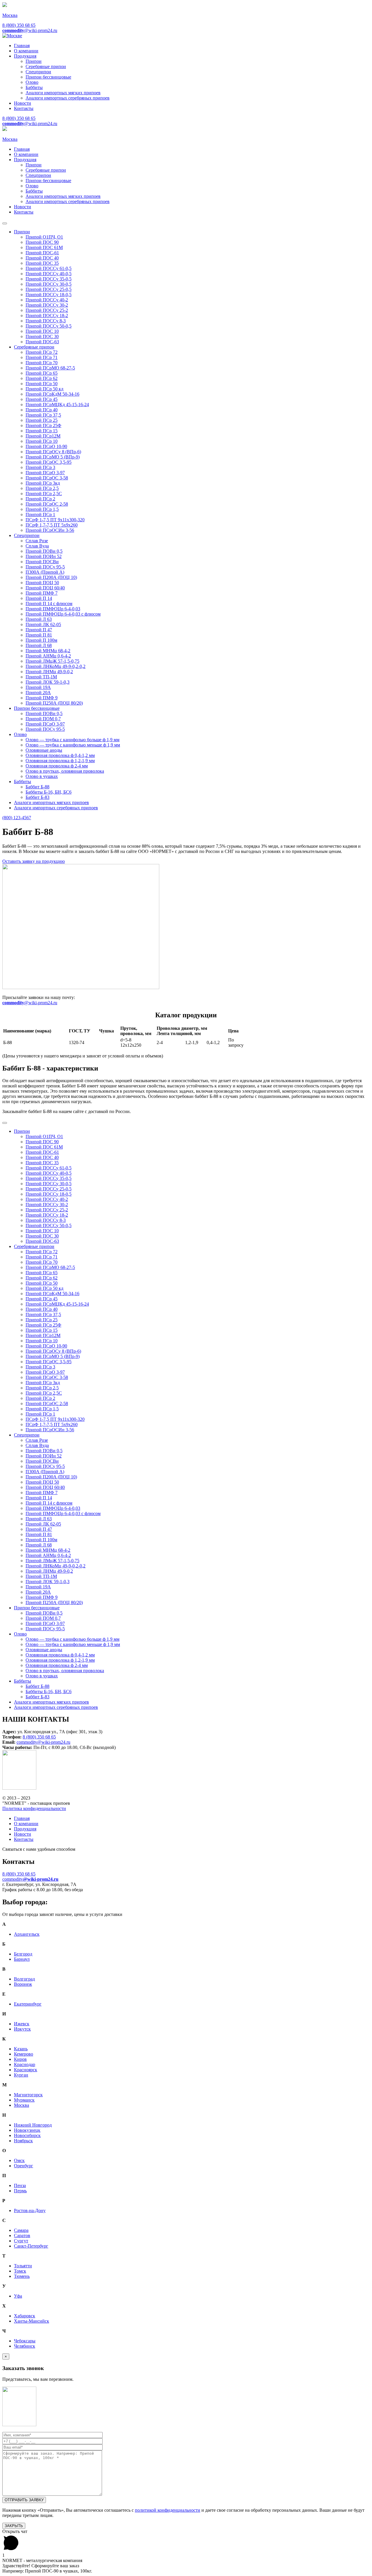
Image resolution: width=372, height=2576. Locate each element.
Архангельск (27, 1934)
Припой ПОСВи (42, 562)
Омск (19, 2160)
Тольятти (23, 2266)
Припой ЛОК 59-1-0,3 (48, 682)
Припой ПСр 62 (42, 378)
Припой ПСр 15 (42, 431)
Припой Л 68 (39, 645)
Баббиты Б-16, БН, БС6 (49, 792)
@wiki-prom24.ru (30, 30)
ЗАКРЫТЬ (14, 2526)
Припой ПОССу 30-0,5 (49, 284)
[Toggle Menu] (5, 223)
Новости (23, 103)
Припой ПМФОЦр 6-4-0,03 (53, 609)
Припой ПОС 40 (42, 258)
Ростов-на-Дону (30, 2210)
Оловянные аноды (44, 750)
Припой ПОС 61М (44, 247)
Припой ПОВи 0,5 (44, 551)
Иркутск (22, 2029)
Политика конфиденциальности (34, 1808)
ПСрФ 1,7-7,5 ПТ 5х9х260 (52, 525)
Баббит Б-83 (37, 797)
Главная (22, 46)
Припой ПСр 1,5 (42, 509)
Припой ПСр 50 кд (44, 389)
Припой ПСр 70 (42, 363)
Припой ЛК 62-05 (43, 624)
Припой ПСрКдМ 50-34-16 (52, 394)
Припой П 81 (39, 635)
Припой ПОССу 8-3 (46, 321)
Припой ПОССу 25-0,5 (49, 289)
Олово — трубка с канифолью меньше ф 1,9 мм (73, 745)
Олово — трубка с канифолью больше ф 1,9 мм (73, 740)
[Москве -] (12, 36)
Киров (20, 2059)
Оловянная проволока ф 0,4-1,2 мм (60, 755)
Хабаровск (25, 2316)
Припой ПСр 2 (40, 499)
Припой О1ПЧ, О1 (44, 237)
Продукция (25, 56)
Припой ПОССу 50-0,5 (49, 326)
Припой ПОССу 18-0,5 (49, 295)
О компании (26, 51)
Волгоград (24, 1979)
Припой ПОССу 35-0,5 (49, 279)
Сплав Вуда (37, 546)
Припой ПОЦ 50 (42, 583)
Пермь (20, 2191)
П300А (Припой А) (45, 572)
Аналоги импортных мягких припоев (63, 93)
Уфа (18, 2296)
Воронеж (23, 1984)
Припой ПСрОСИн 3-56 (50, 530)
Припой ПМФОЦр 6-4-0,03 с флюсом (63, 614)
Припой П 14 (39, 598)
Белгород (23, 1954)
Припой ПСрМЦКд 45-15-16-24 (57, 405)
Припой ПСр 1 (40, 514)
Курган (21, 2075)
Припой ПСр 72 (42, 352)
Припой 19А (38, 687)
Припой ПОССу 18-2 (47, 315)
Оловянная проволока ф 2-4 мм (57, 766)
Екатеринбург (28, 2004)
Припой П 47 (39, 630)
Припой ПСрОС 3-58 (47, 478)
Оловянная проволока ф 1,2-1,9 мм (60, 761)
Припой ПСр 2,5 (42, 488)
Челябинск (25, 2346)
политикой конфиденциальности (168, 2510)
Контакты (24, 108)
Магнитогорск (28, 2095)
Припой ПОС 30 (42, 336)
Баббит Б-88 (37, 787)
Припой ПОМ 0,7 (43, 719)
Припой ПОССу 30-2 (47, 305)
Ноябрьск (23, 2141)
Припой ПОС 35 (42, 263)
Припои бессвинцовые (48, 77)
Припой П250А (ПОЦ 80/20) (54, 703)
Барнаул (22, 1959)
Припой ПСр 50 (42, 384)
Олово (32, 82)
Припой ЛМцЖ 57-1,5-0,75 (52, 661)
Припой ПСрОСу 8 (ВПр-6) (53, 452)
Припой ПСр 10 (42, 441)
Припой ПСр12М (43, 436)
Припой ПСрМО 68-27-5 (50, 368)
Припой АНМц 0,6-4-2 (48, 656)
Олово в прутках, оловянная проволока (65, 771)
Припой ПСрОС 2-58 (47, 504)
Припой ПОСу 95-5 (45, 567)
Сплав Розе (37, 541)
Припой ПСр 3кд (43, 483)
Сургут (21, 2241)
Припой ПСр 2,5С (44, 494)
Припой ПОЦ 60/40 (45, 588)
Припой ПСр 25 (42, 420)
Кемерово (24, 2054)
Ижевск (22, 2024)
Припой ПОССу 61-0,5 (49, 268)
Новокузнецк (27, 2130)
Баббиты (34, 87)
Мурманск (24, 2100)
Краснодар (25, 2064)
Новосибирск (27, 2135)
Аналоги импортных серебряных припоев (68, 98)
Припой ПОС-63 (42, 342)
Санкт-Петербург (31, 2246)
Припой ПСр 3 (40, 467)
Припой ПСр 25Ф (43, 425)
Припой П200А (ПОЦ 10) (51, 577)
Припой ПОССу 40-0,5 (49, 274)
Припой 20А (38, 693)
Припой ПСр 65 (42, 373)
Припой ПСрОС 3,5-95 (49, 462)
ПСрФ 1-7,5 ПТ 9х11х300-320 (55, 520)
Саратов (22, 2235)
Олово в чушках (42, 776)
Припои (34, 61)
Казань (21, 2049)
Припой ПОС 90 (42, 242)
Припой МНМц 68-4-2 (48, 651)
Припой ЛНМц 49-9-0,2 (49, 672)
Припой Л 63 (39, 619)
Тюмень (22, 2276)
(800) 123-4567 (17, 818)
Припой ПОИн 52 (44, 556)
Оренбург (24, 2166)
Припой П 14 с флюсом (49, 603)
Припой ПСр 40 (42, 410)
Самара (21, 2230)
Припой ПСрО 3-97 (45, 473)
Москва (22, 2105)
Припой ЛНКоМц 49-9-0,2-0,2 (56, 666)
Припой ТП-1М (41, 677)
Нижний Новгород (33, 2125)
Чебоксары (25, 2341)
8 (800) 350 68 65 (19, 25)
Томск (20, 2271)
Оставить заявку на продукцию (34, 861)
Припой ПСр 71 (42, 357)
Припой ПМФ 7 (42, 593)
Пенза (20, 2185)
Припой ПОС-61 (42, 253)
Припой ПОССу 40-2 (47, 300)
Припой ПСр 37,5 (43, 415)
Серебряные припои (46, 66)
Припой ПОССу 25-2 (47, 310)
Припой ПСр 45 (42, 399)
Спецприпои (38, 72)
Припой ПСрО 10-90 (46, 446)
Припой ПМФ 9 (42, 698)
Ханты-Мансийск (32, 2321)
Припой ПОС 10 (42, 331)
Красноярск (26, 2070)
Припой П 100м (41, 640)
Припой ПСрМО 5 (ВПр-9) (53, 457)
